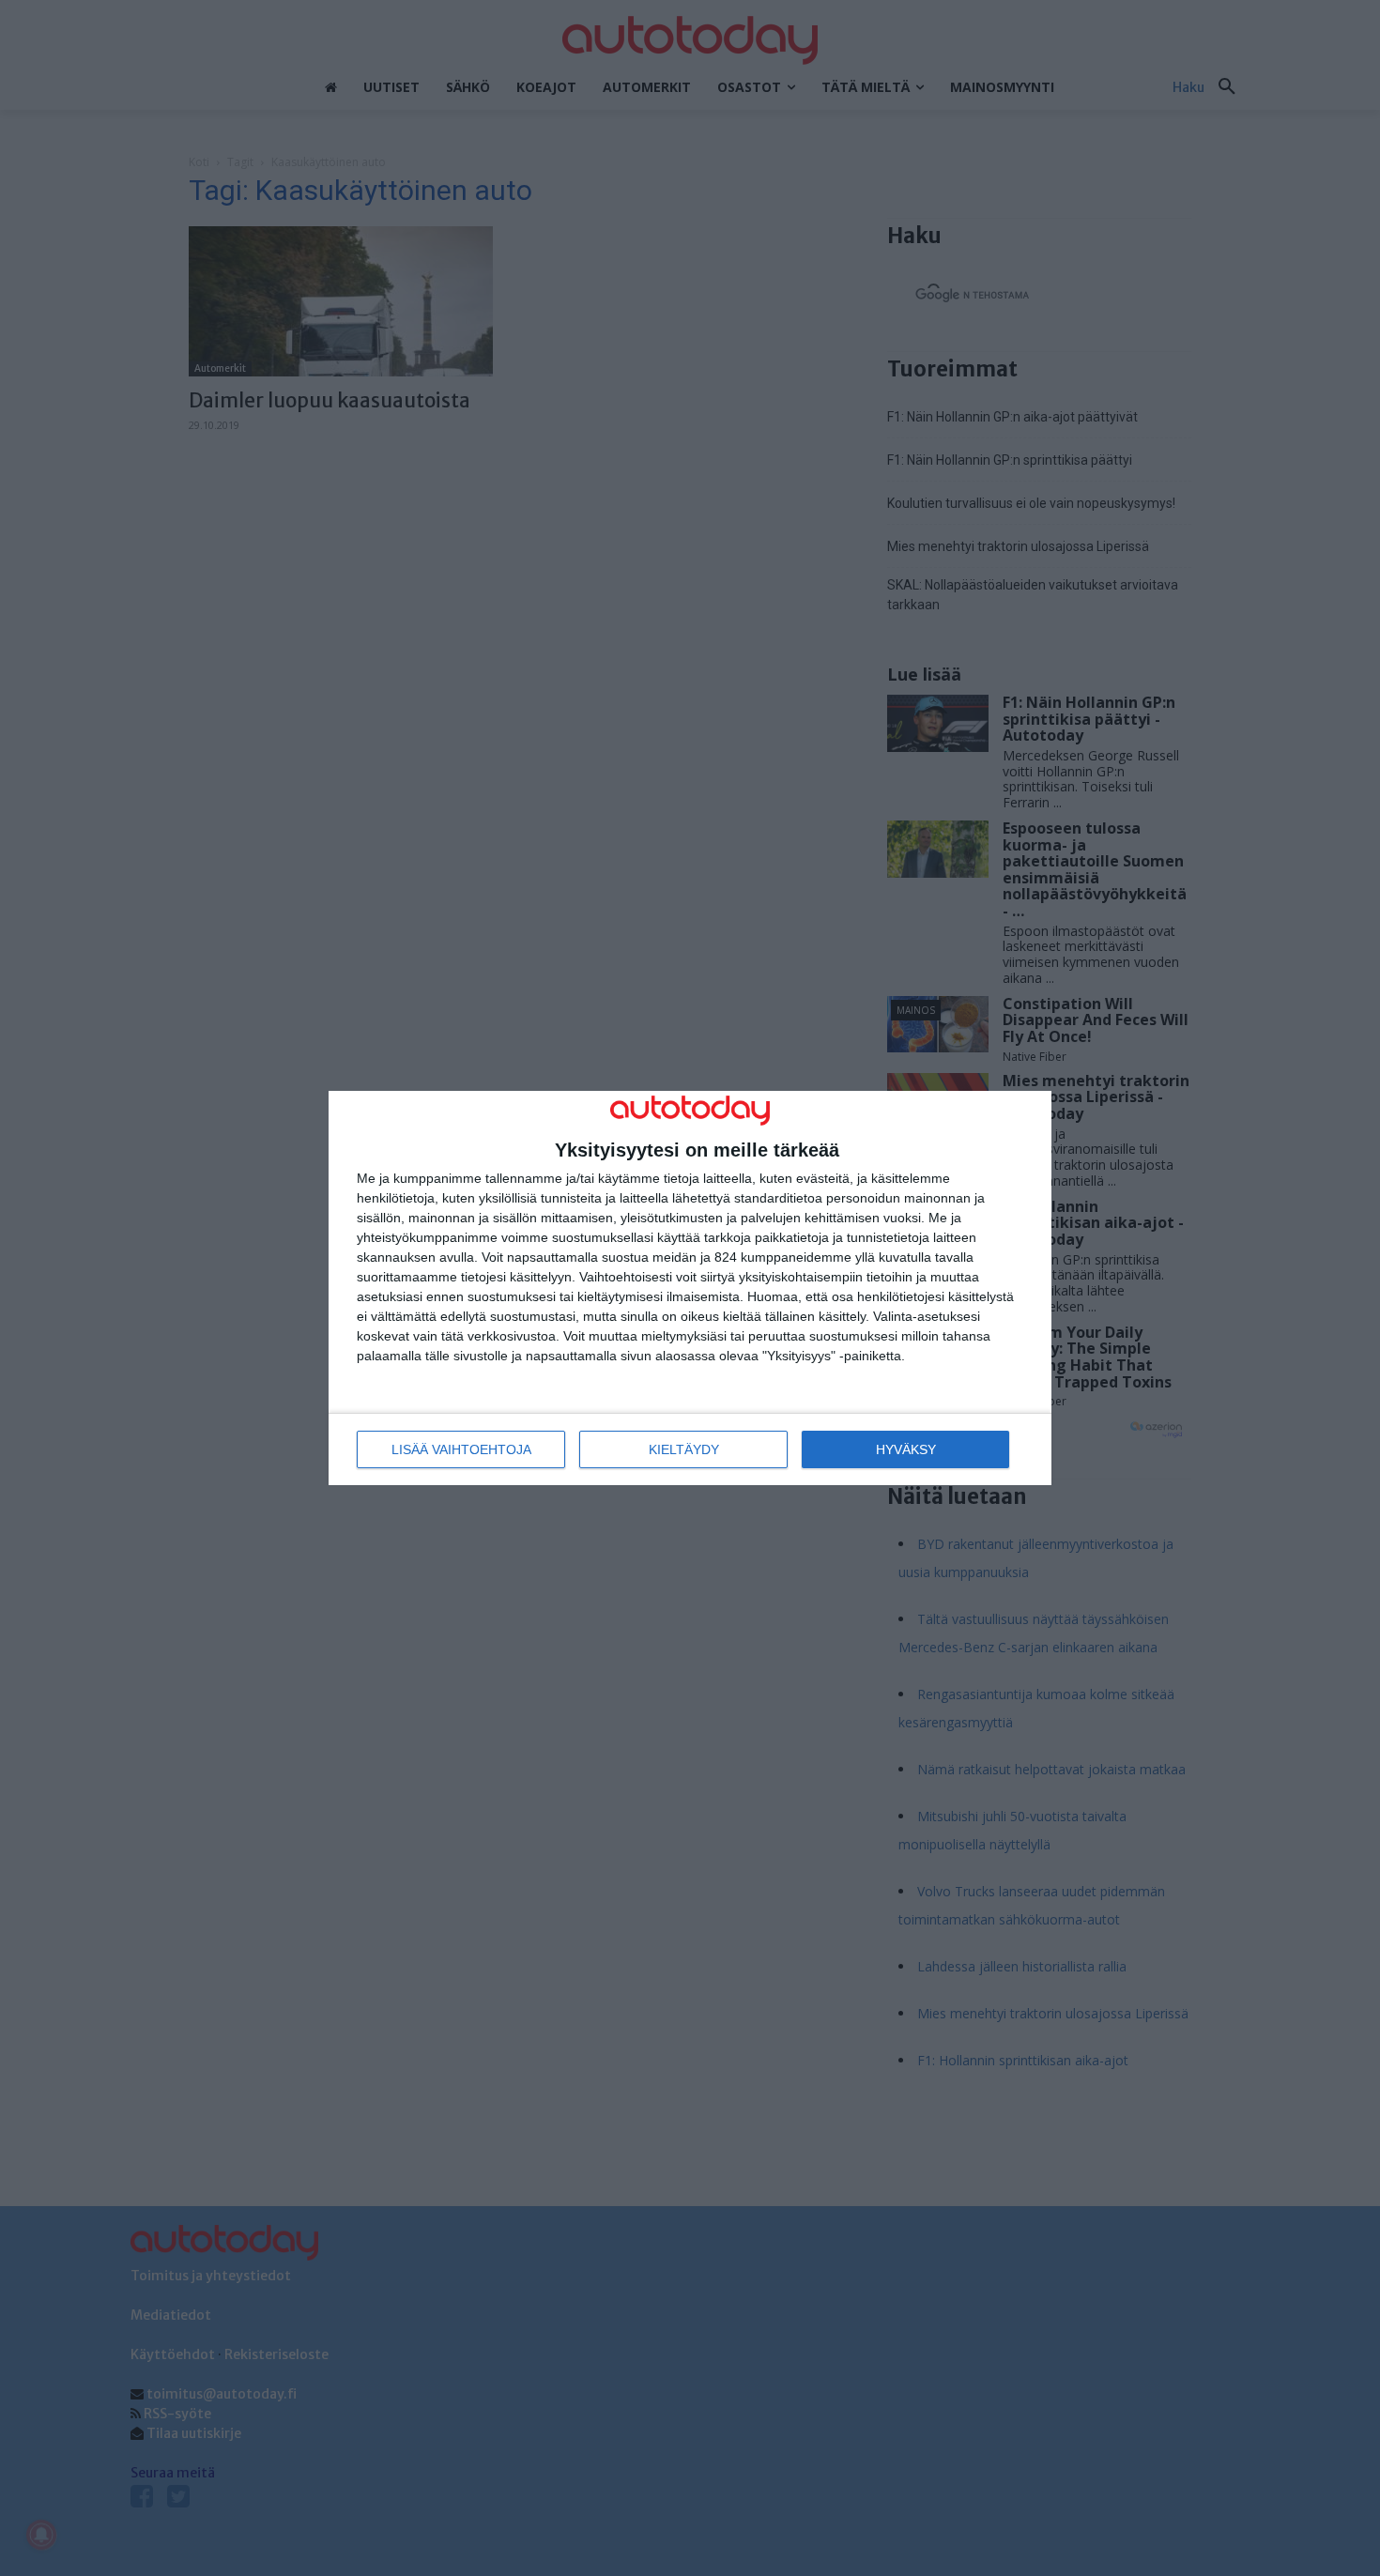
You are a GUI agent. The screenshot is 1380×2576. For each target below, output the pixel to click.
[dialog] (690, 1288)
